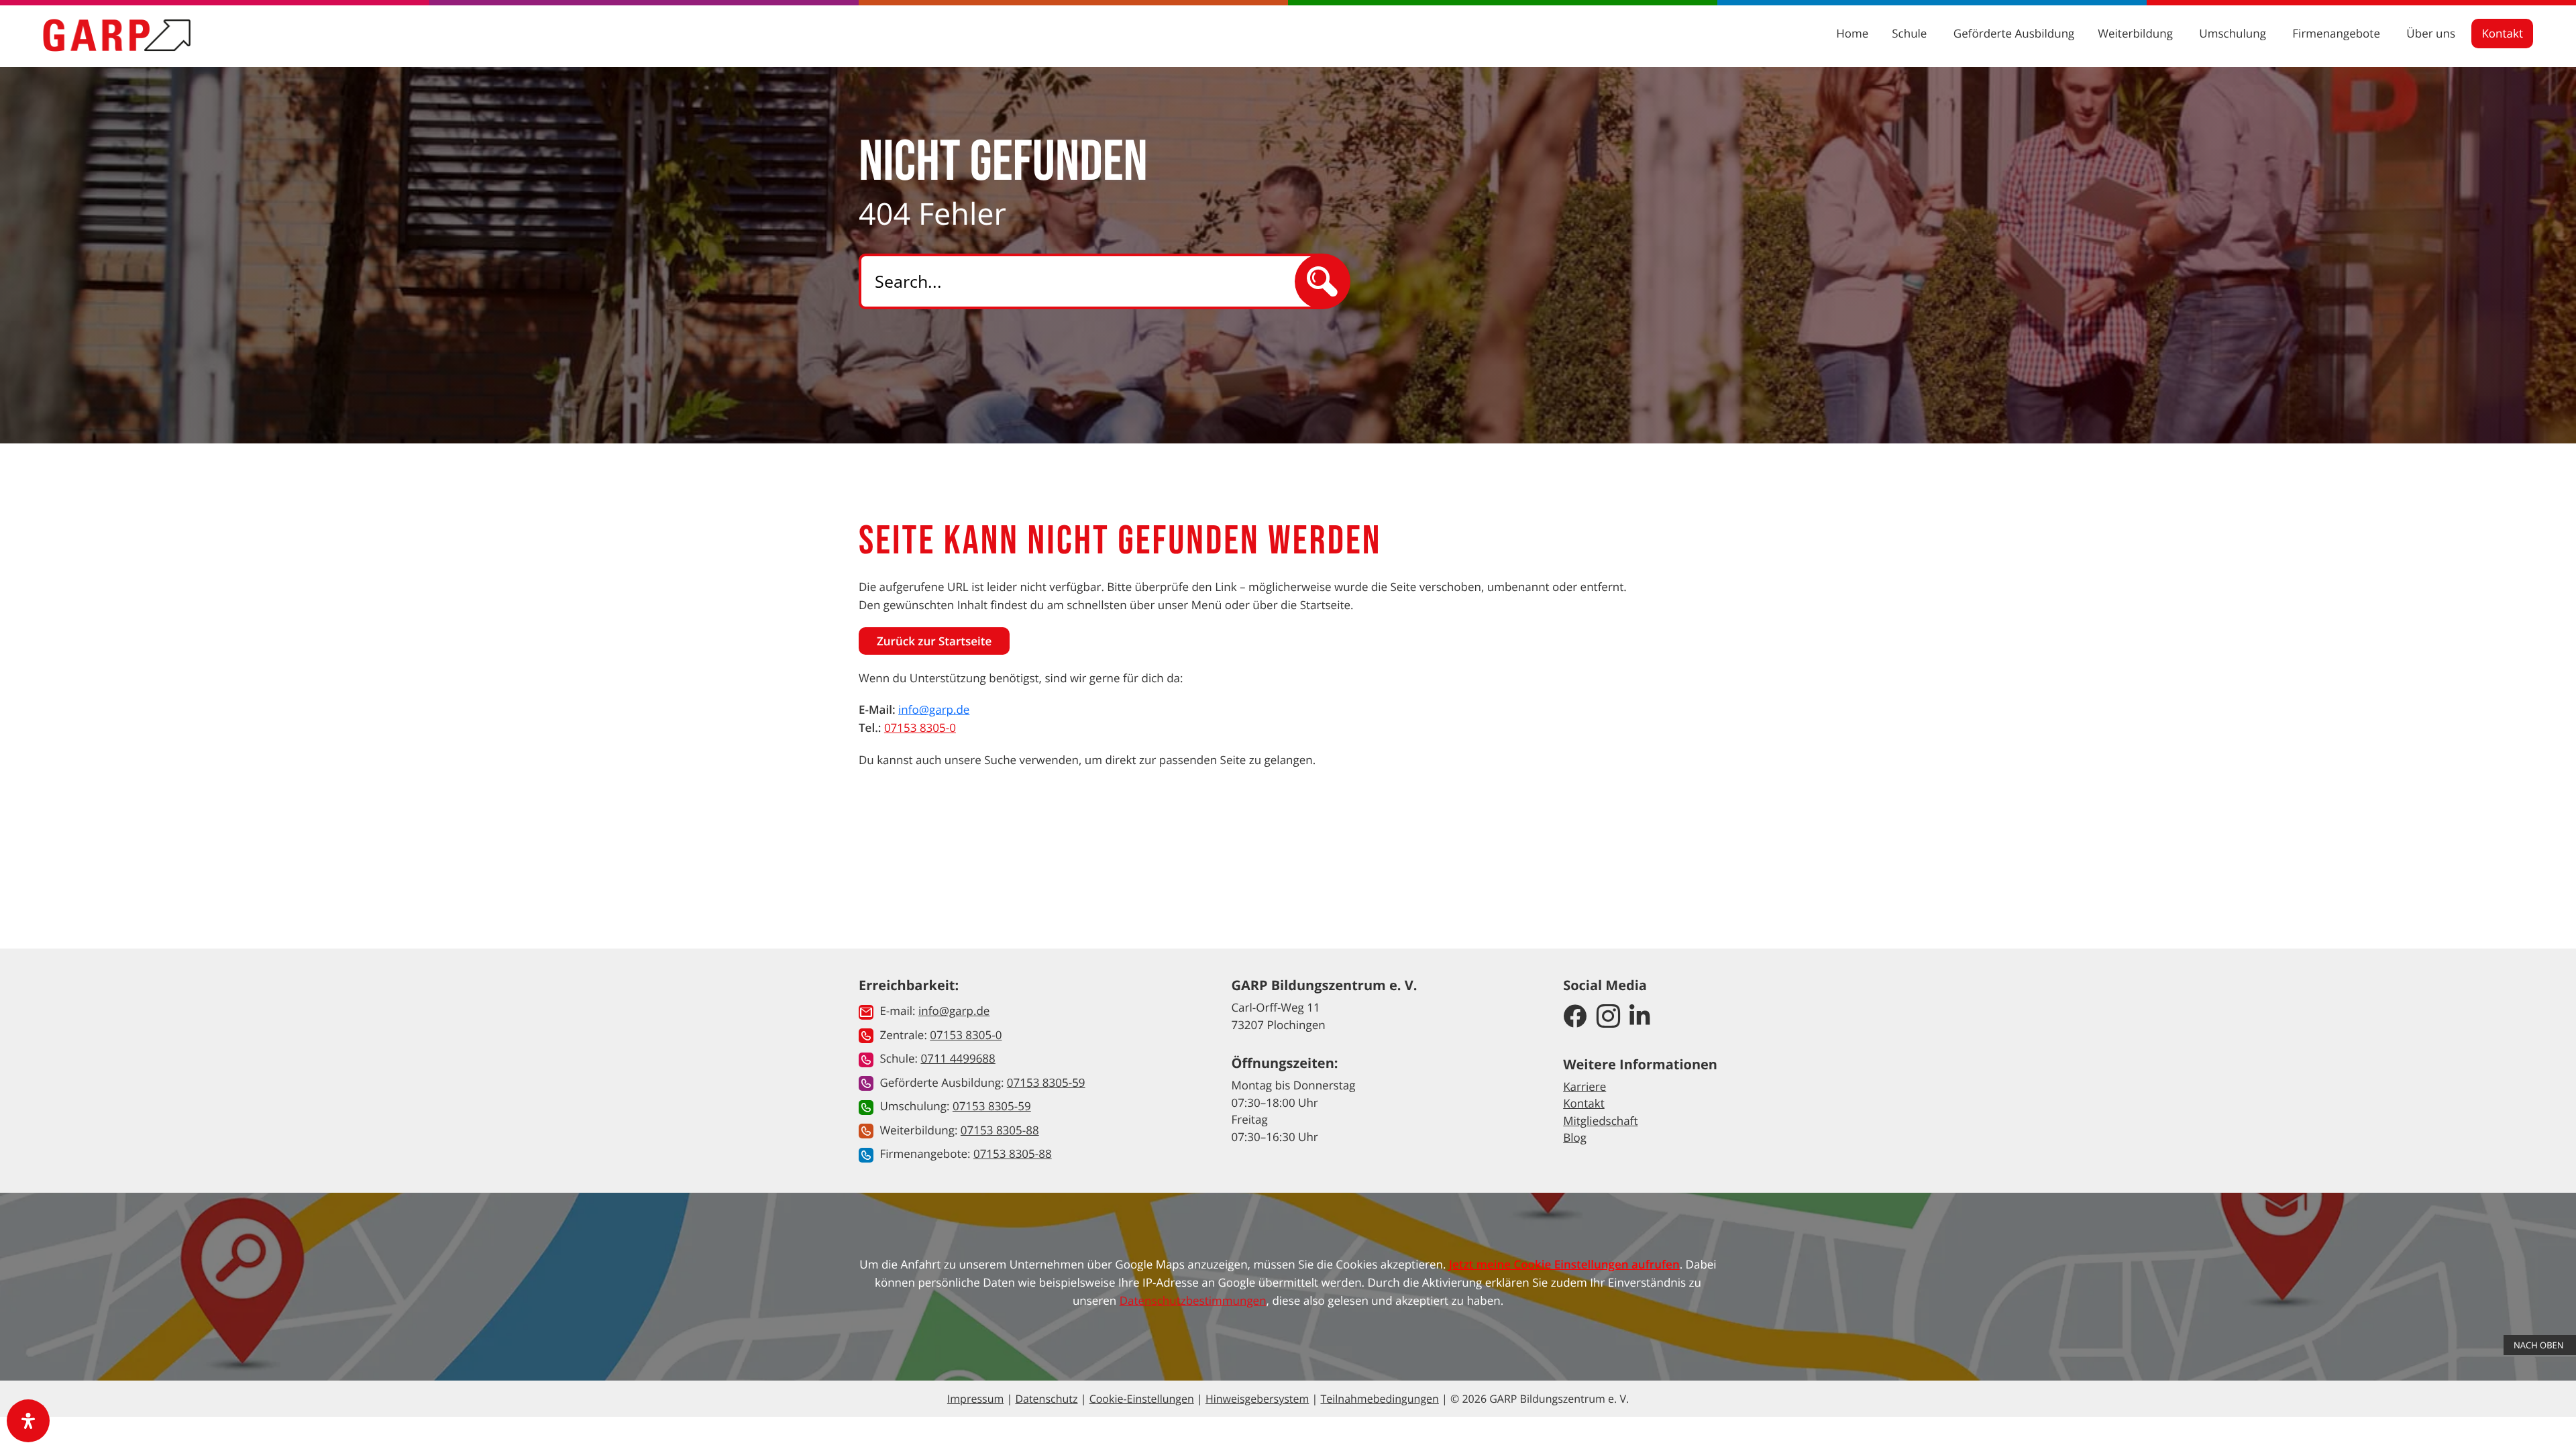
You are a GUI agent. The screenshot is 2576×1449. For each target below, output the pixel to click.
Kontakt (2502, 33)
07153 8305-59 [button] (1046, 1082)
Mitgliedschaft (1600, 1121)
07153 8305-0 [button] (966, 1035)
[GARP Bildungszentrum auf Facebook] (1575, 1017)
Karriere (1585, 1086)
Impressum (975, 1399)
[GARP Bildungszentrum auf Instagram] (1608, 1017)
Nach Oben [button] (2540, 1345)
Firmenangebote (2338, 33)
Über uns (2432, 33)
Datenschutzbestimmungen (1193, 1300)
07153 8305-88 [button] (1000, 1130)
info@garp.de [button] (954, 1011)
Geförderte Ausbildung (2014, 33)
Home (1852, 33)
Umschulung (2234, 33)
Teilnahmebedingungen (1379, 1399)
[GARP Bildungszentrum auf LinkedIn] (1640, 1017)
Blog (1575, 1137)
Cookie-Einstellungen (1142, 1399)
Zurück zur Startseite (934, 641)
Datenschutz (1046, 1399)
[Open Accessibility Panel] (28, 1421)
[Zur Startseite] (117, 35)
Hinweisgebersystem (1257, 1399)
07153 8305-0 (920, 728)
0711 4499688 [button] (958, 1058)
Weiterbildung (2137, 33)
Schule (1911, 33)
